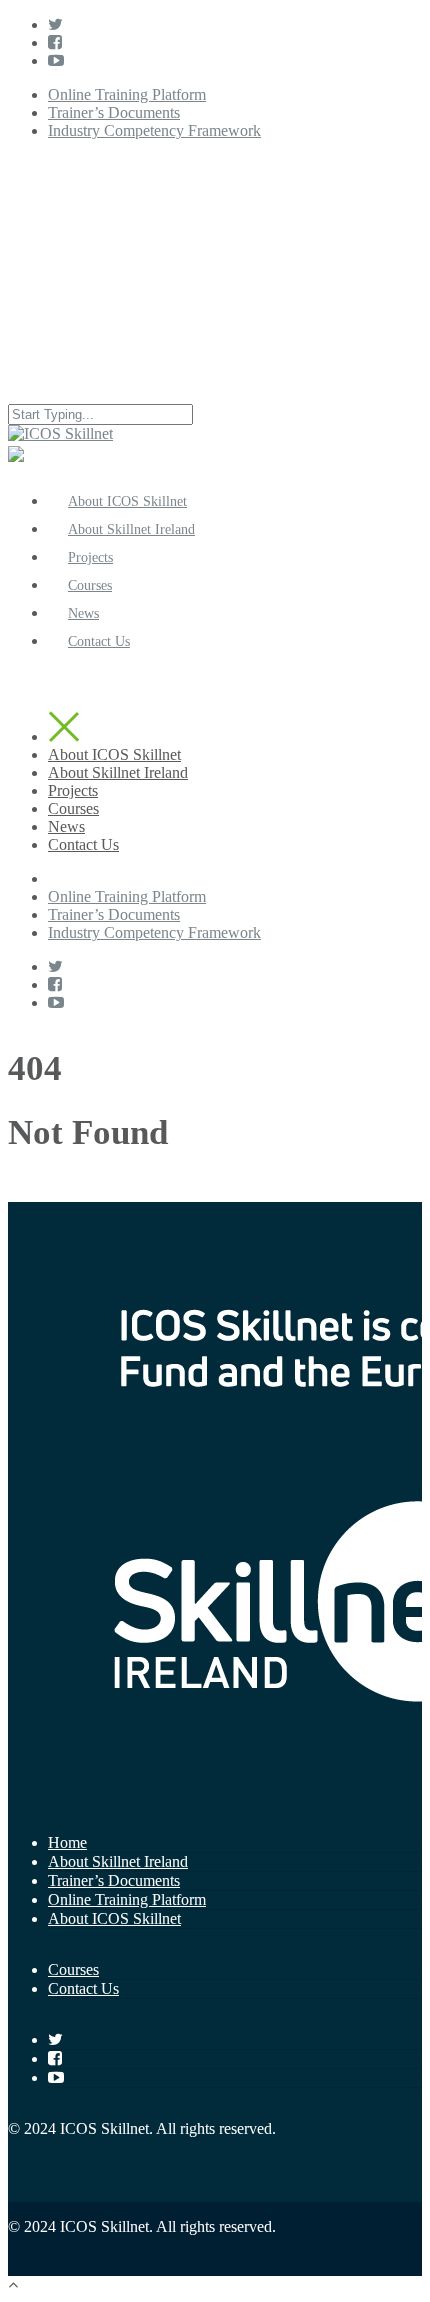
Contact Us (99, 641)
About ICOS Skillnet (114, 754)
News (66, 826)
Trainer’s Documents (114, 112)
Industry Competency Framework (154, 130)
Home (67, 1842)
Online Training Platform (127, 94)
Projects (73, 790)
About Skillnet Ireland (118, 772)
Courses (73, 808)
